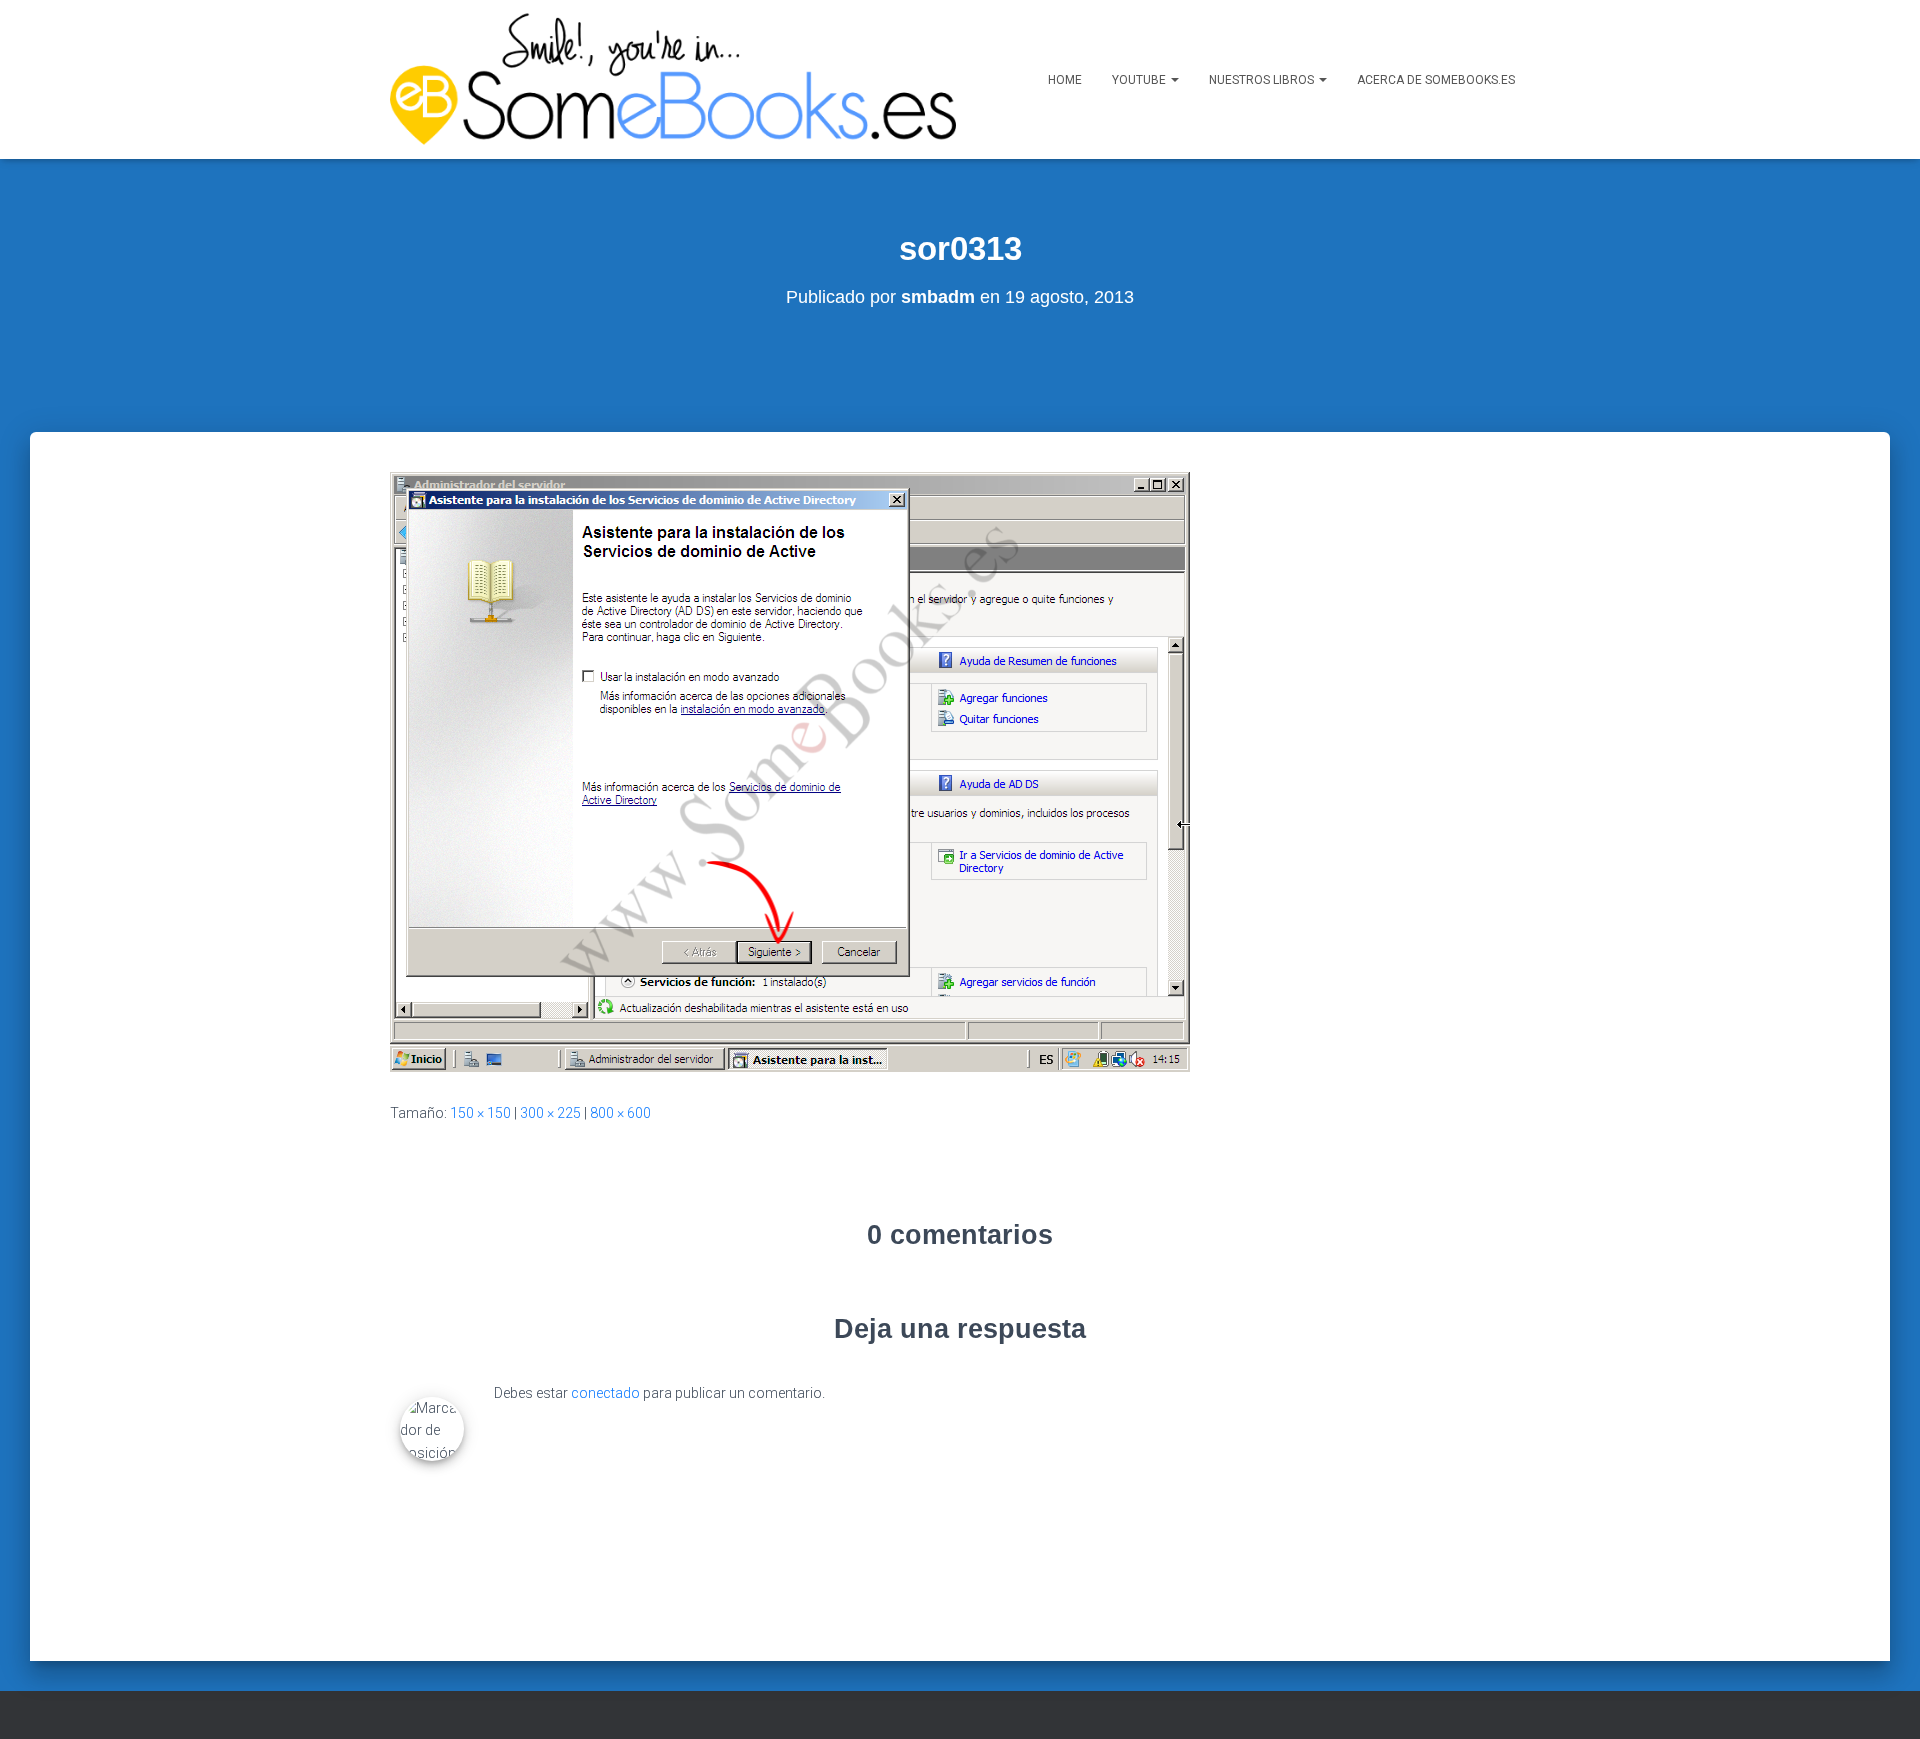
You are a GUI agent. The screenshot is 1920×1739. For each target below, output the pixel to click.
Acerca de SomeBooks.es (1436, 80)
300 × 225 (550, 1113)
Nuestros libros (1263, 80)
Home (1065, 80)
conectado (605, 1393)
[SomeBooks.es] (673, 79)
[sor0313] (790, 770)
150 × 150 (480, 1113)
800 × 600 (620, 1113)
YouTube (1140, 80)
